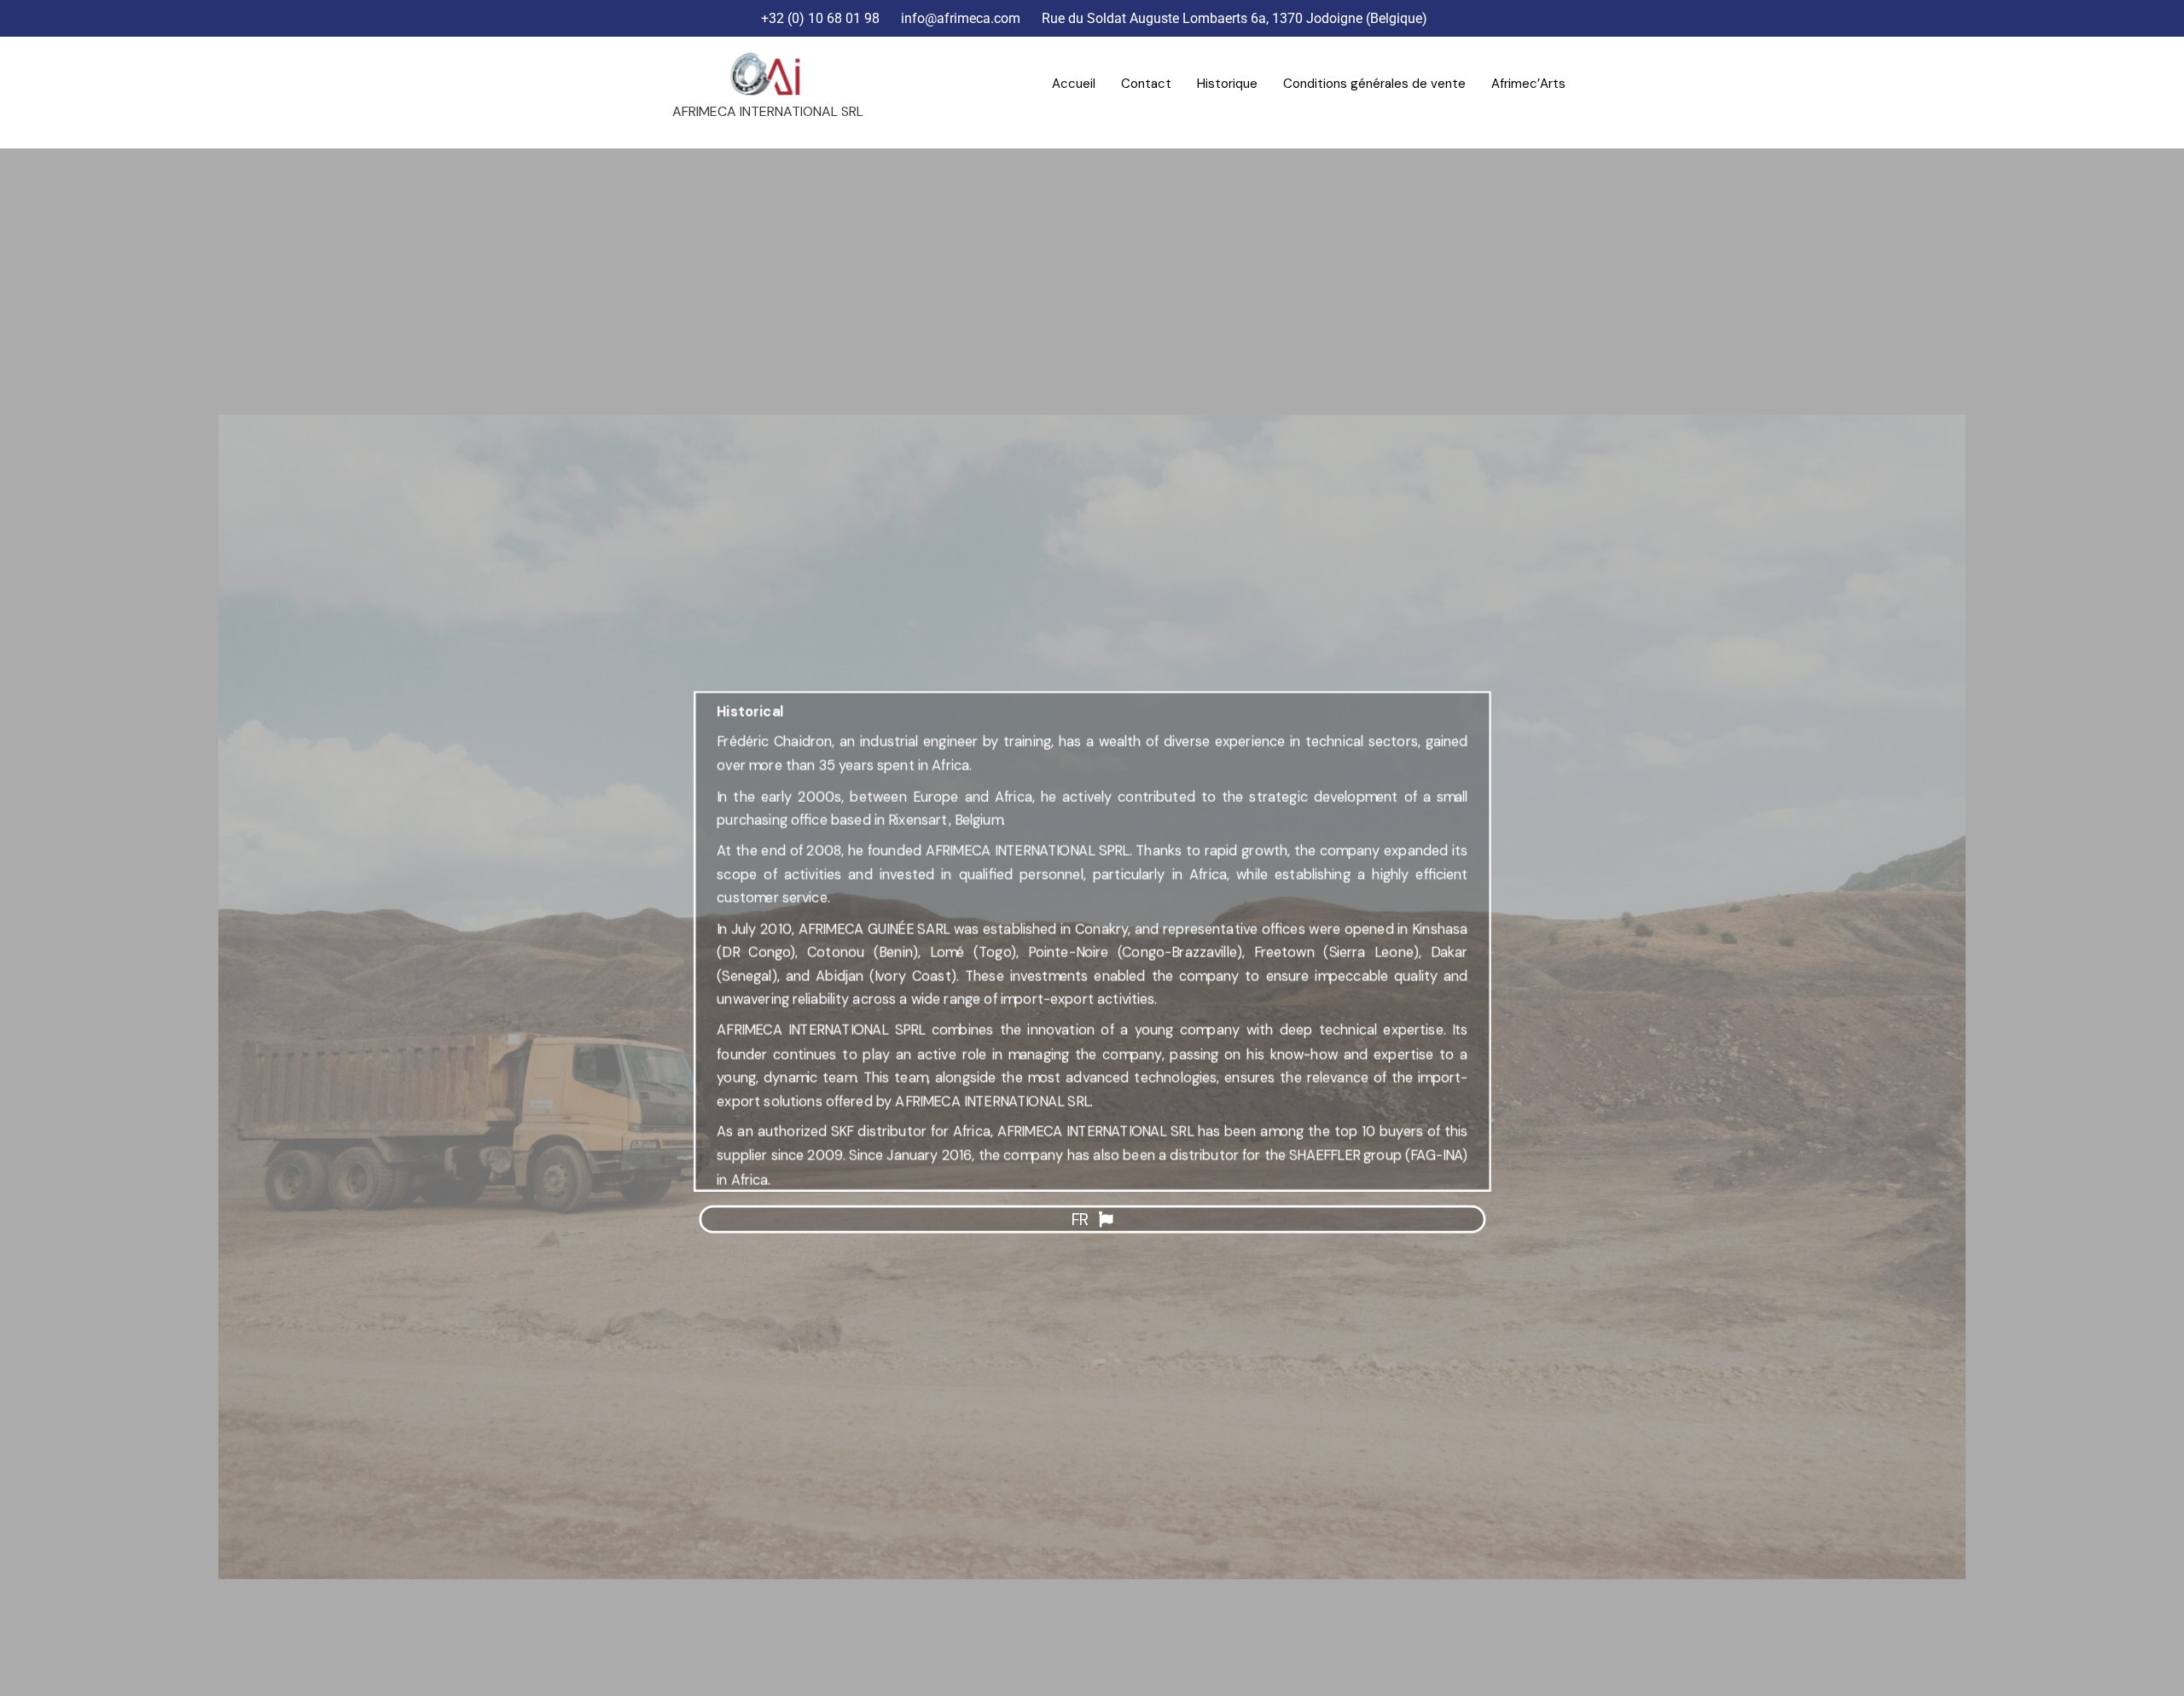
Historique (1227, 84)
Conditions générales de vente (1374, 84)
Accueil (1074, 84)
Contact (1146, 84)
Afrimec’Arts (1528, 84)
